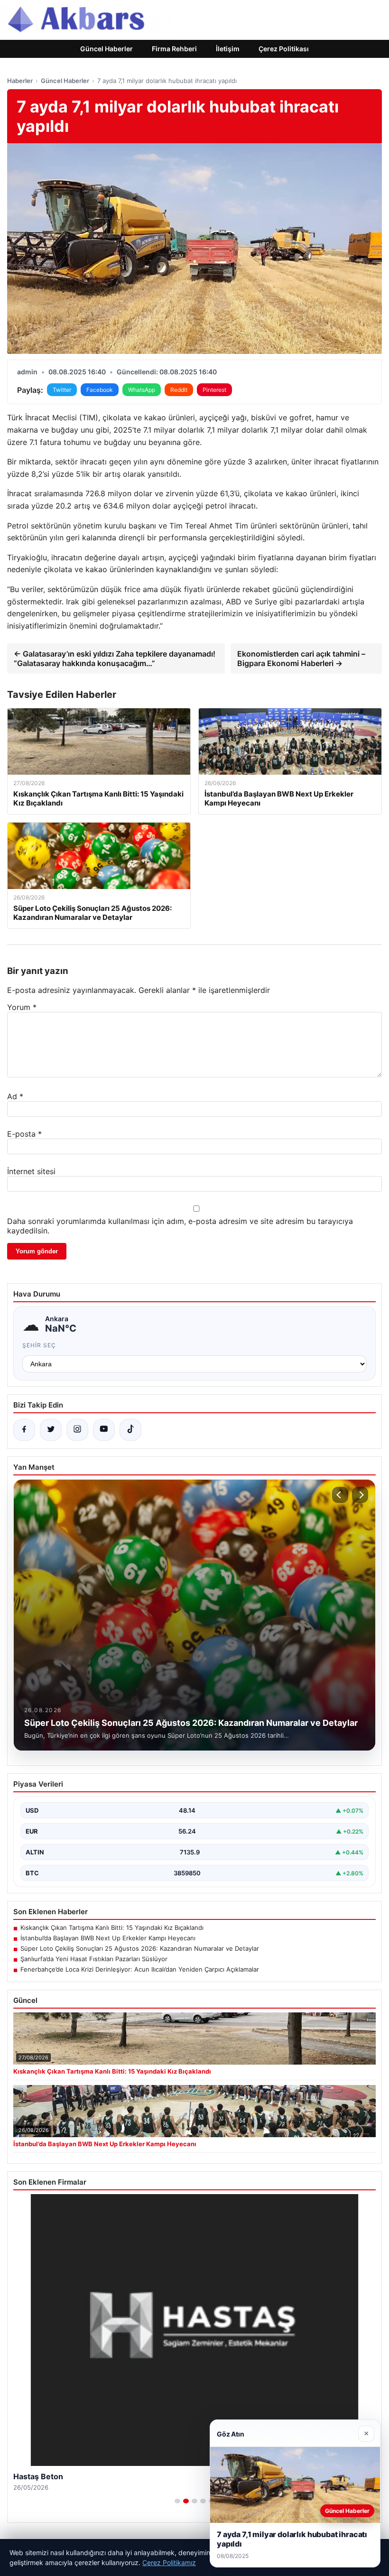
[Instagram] (77, 1430)
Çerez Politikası (284, 49)
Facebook (100, 390)
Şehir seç (39, 1345)
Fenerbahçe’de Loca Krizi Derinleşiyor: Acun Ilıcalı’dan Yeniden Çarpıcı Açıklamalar (140, 1969)
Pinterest (214, 390)
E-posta (24, 1134)
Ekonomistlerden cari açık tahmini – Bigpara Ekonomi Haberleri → (301, 658)
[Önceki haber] (340, 1495)
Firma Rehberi (174, 49)
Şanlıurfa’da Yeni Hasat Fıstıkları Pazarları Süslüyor (94, 1959)
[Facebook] (24, 1430)
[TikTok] (130, 1430)
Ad (15, 1096)
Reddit (179, 390)
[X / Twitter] (51, 1430)
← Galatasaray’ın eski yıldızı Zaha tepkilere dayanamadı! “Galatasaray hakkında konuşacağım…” (115, 658)
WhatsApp (142, 390)
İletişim (228, 49)
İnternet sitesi (31, 1171)
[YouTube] (104, 1430)
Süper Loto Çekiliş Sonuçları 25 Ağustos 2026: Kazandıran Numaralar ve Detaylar (140, 1948)
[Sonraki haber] (360, 1495)
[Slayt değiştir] (177, 2501)
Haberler (20, 81)
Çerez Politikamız (169, 2562)
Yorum (22, 1007)
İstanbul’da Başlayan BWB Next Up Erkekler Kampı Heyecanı (108, 1938)
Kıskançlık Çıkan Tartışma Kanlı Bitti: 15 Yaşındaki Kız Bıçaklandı (112, 1927)
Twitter (62, 390)
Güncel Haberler (107, 49)
